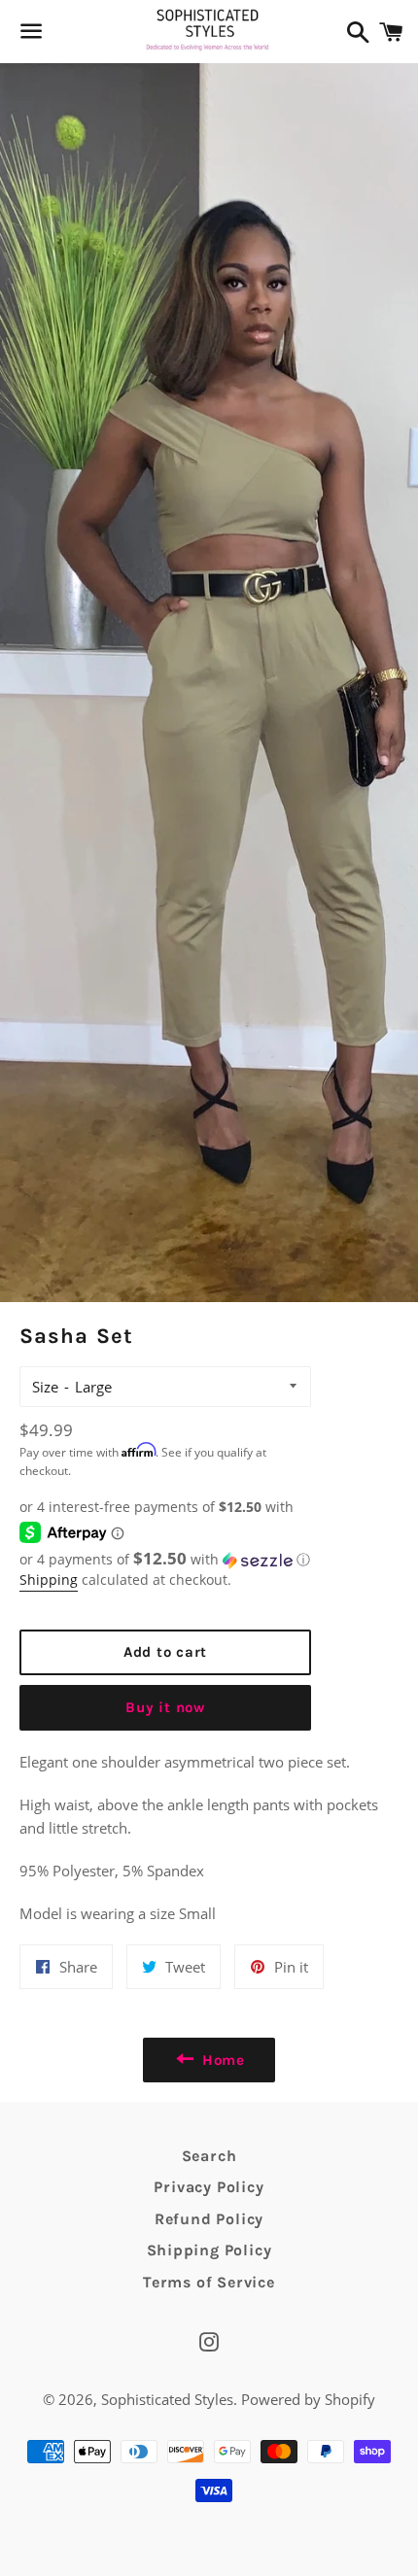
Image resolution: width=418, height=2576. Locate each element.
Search (209, 2156)
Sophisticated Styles (167, 2399)
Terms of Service (209, 2282)
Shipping (49, 1580)
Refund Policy (209, 2219)
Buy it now (165, 1707)
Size (45, 1387)
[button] (165, 1560)
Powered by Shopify (308, 2399)
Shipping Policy (209, 2250)
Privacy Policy (209, 2187)
